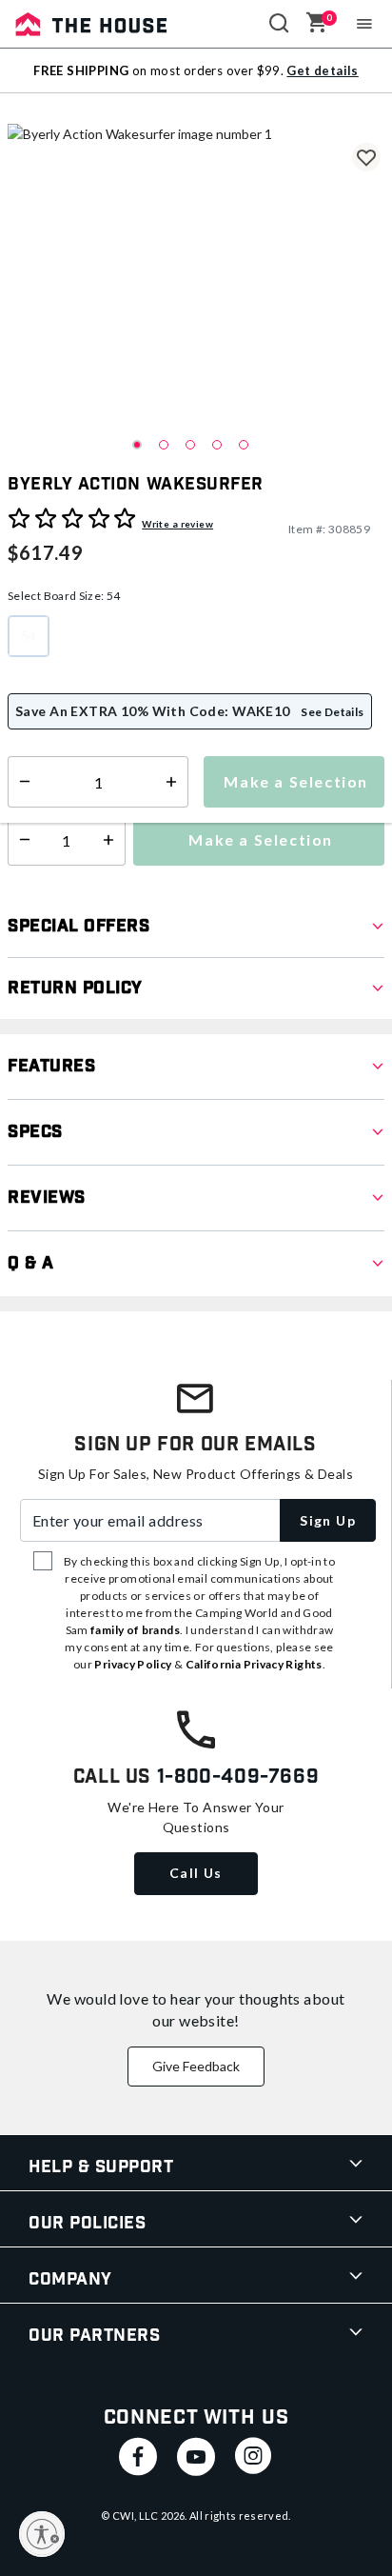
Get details (322, 70)
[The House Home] (91, 24)
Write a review (177, 524)
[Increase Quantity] (113, 840)
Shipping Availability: (79, 762)
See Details (333, 712)
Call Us (196, 1873)
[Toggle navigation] (365, 24)
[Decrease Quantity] (20, 840)
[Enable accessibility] (42, 2534)
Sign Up (328, 1520)
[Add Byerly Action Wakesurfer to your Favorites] (366, 157)
